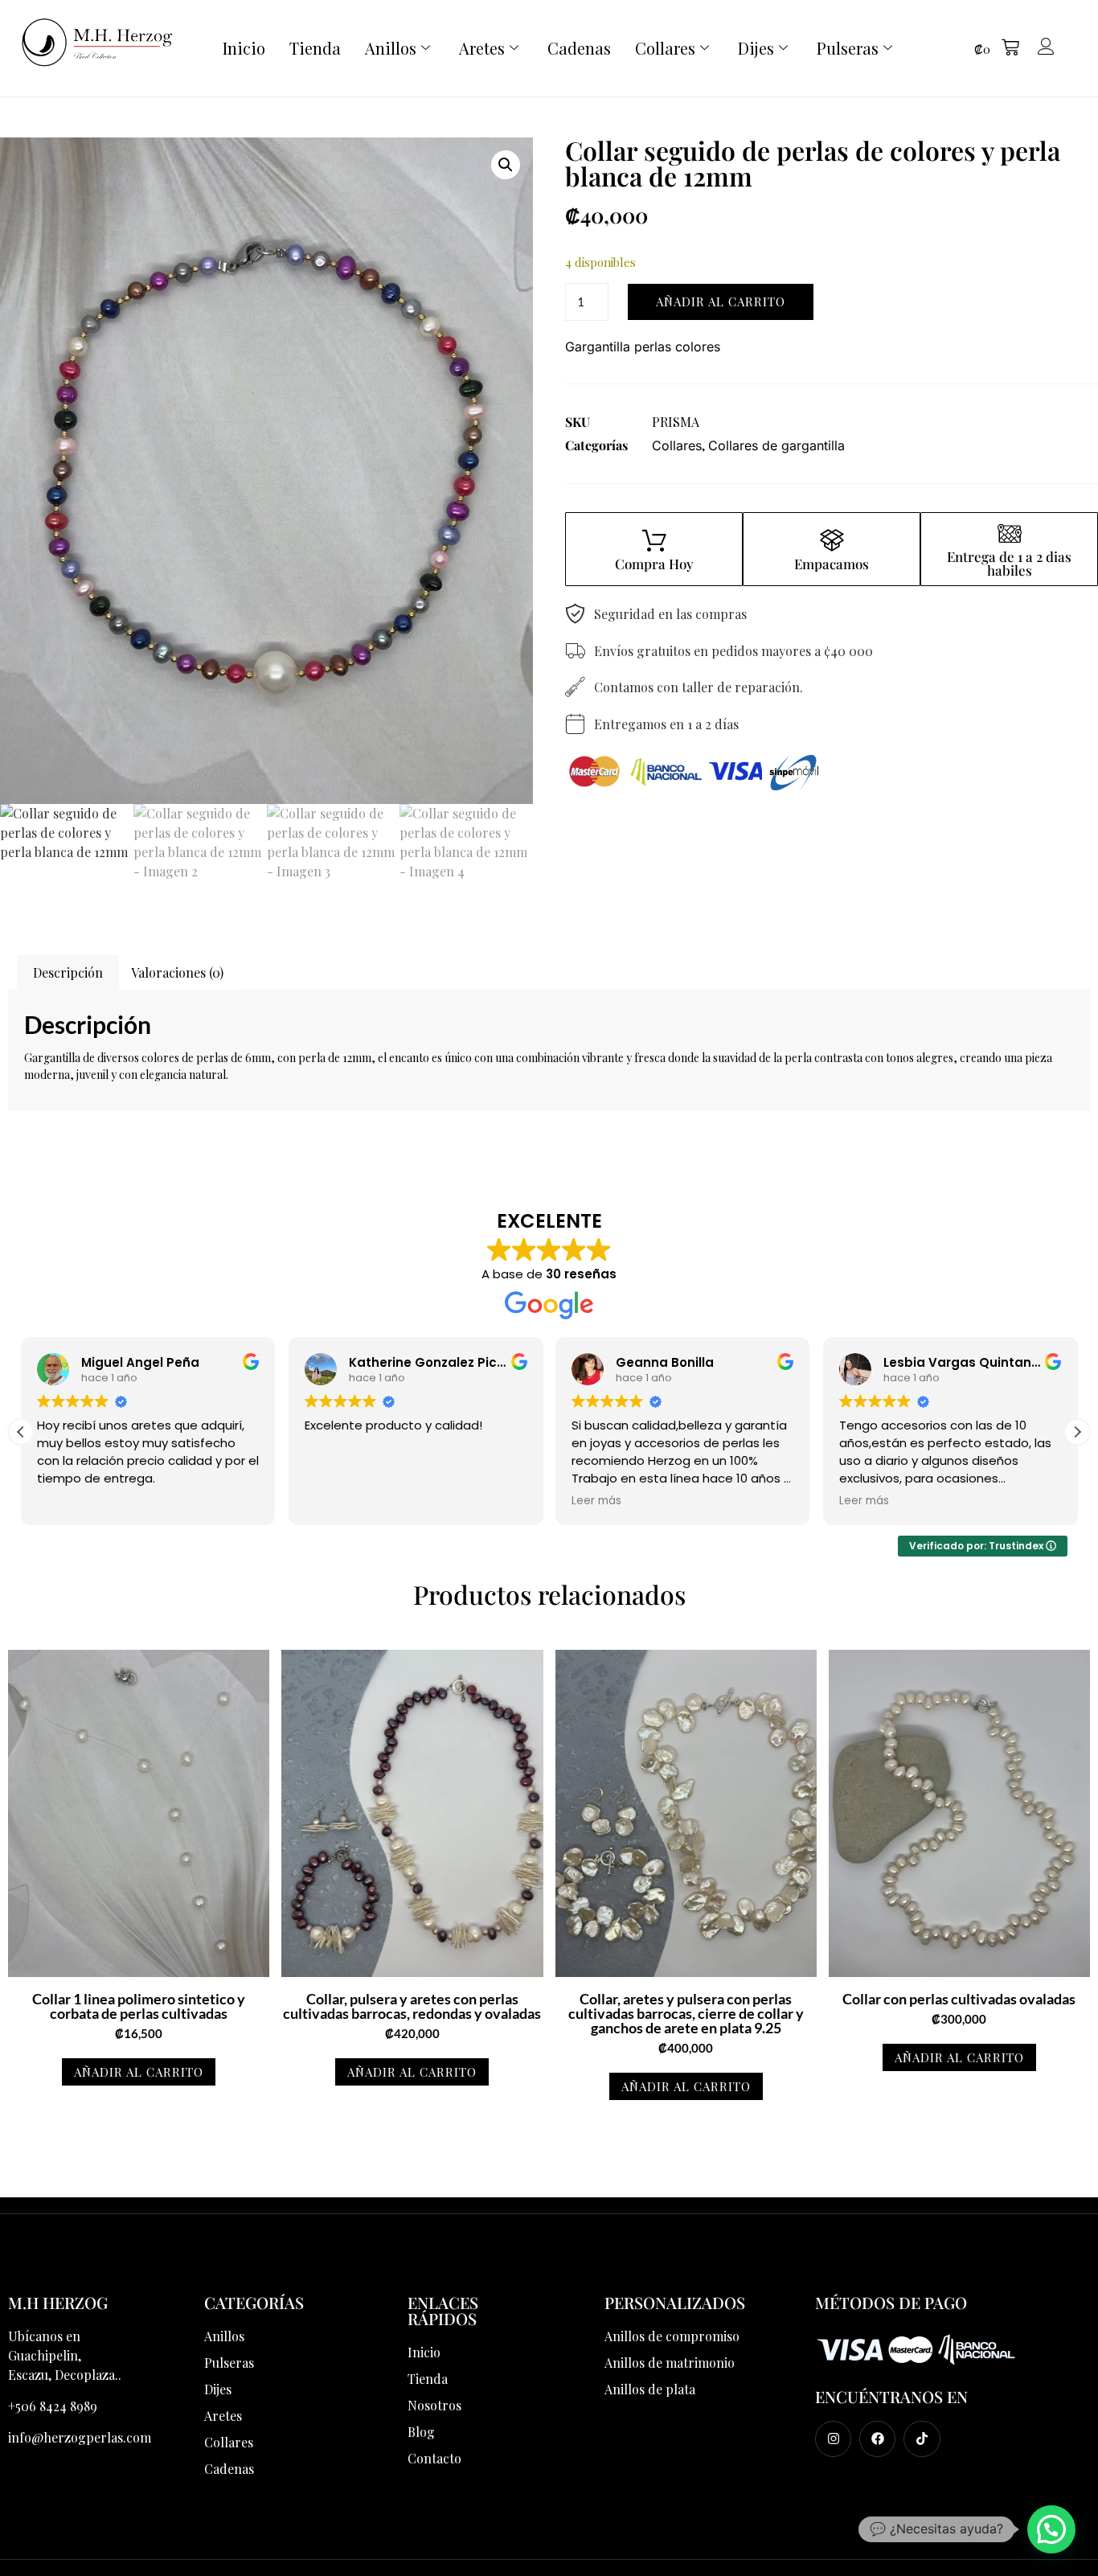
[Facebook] (877, 2439)
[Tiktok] (922, 2439)
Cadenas (579, 48)
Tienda (315, 48)
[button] (997, 49)
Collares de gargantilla (776, 445)
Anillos (391, 48)
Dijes (756, 48)
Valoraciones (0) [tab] (177, 972)
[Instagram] (833, 2439)
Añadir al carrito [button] (139, 2072)
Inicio (244, 48)
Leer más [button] (432, 1501)
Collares (665, 48)
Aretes (482, 48)
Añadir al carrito (721, 301)
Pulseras (848, 48)
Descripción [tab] (68, 972)
